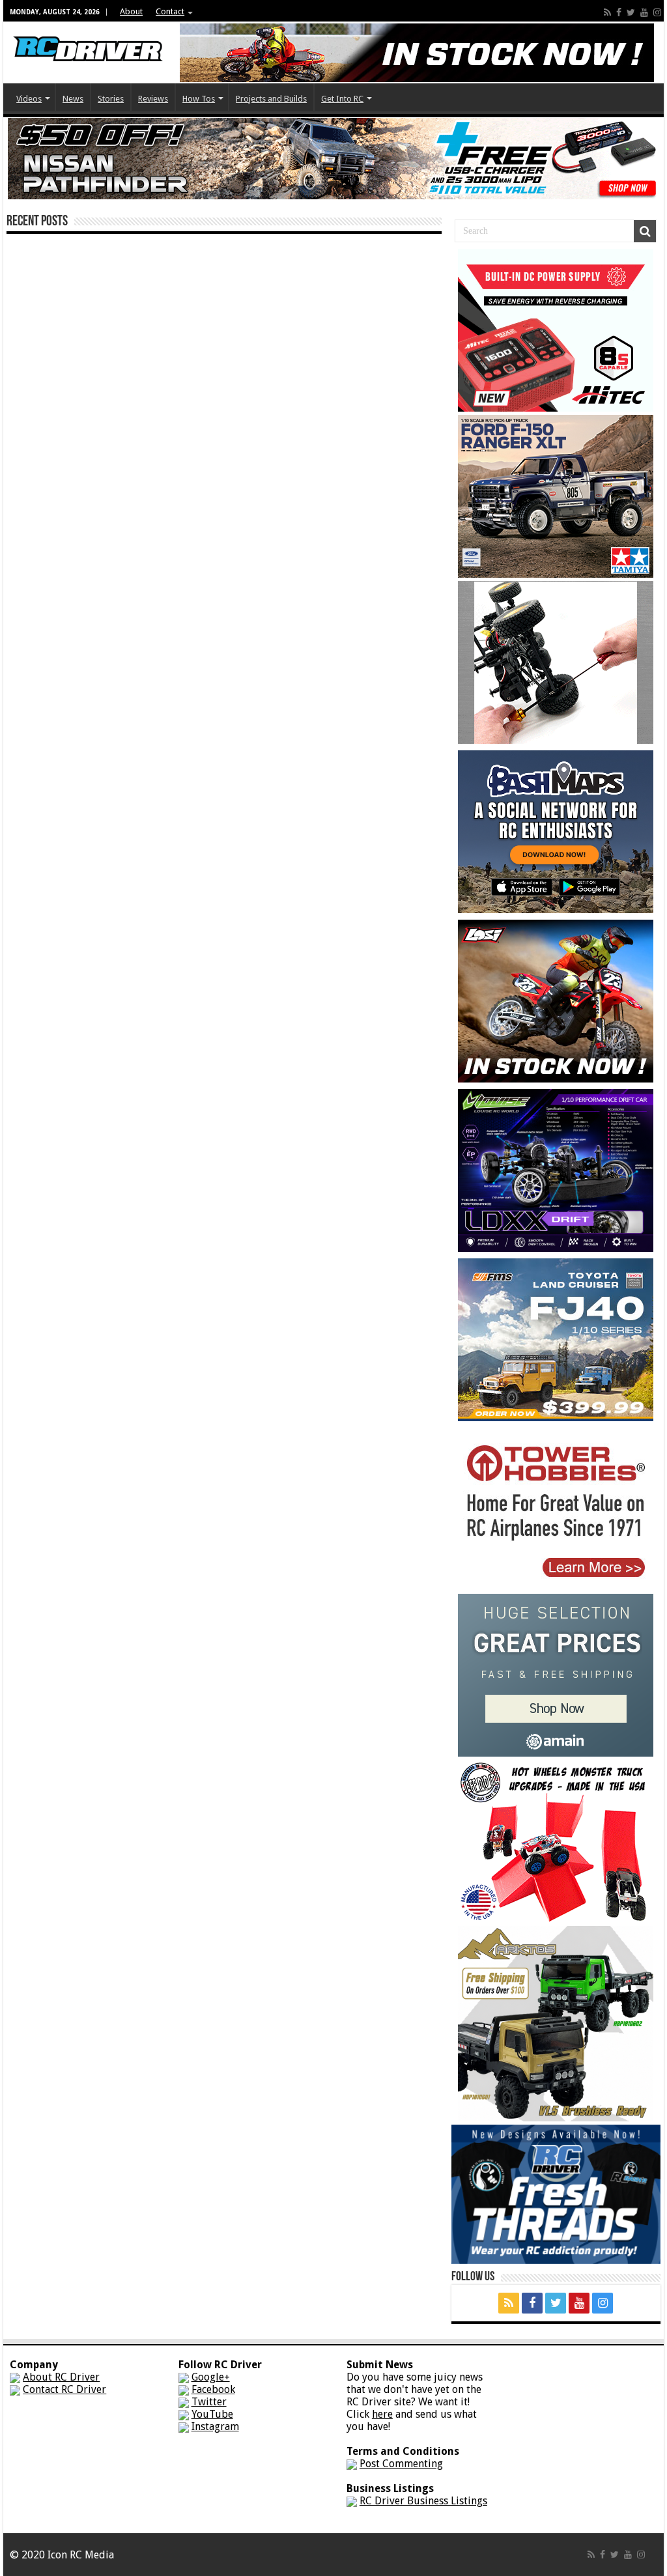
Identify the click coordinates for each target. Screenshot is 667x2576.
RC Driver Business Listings (423, 2501)
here (382, 2414)
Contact (170, 11)
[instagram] (657, 12)
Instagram (215, 2427)
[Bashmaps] (556, 831)
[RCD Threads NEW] (556, 2193)
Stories (111, 99)
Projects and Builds (271, 99)
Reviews (153, 99)
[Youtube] (644, 12)
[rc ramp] (556, 1840)
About (131, 11)
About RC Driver (61, 2377)
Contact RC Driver (64, 2389)
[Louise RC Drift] (556, 1169)
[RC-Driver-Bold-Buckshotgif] (556, 661)
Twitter (209, 2402)
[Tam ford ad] (556, 495)
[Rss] (607, 12)
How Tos (199, 99)
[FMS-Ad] (556, 1339)
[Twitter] (631, 12)
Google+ (211, 2377)
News (73, 99)
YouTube (212, 2414)
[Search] (645, 231)
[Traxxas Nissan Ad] (333, 158)
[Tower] (556, 1508)
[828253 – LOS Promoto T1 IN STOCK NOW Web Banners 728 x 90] (417, 52)
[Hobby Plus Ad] (556, 2023)
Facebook (213, 2389)
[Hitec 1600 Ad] (556, 329)
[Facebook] (619, 12)
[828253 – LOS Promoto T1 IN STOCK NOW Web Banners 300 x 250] (556, 1000)
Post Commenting (401, 2464)
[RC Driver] (88, 36)
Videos (29, 99)
